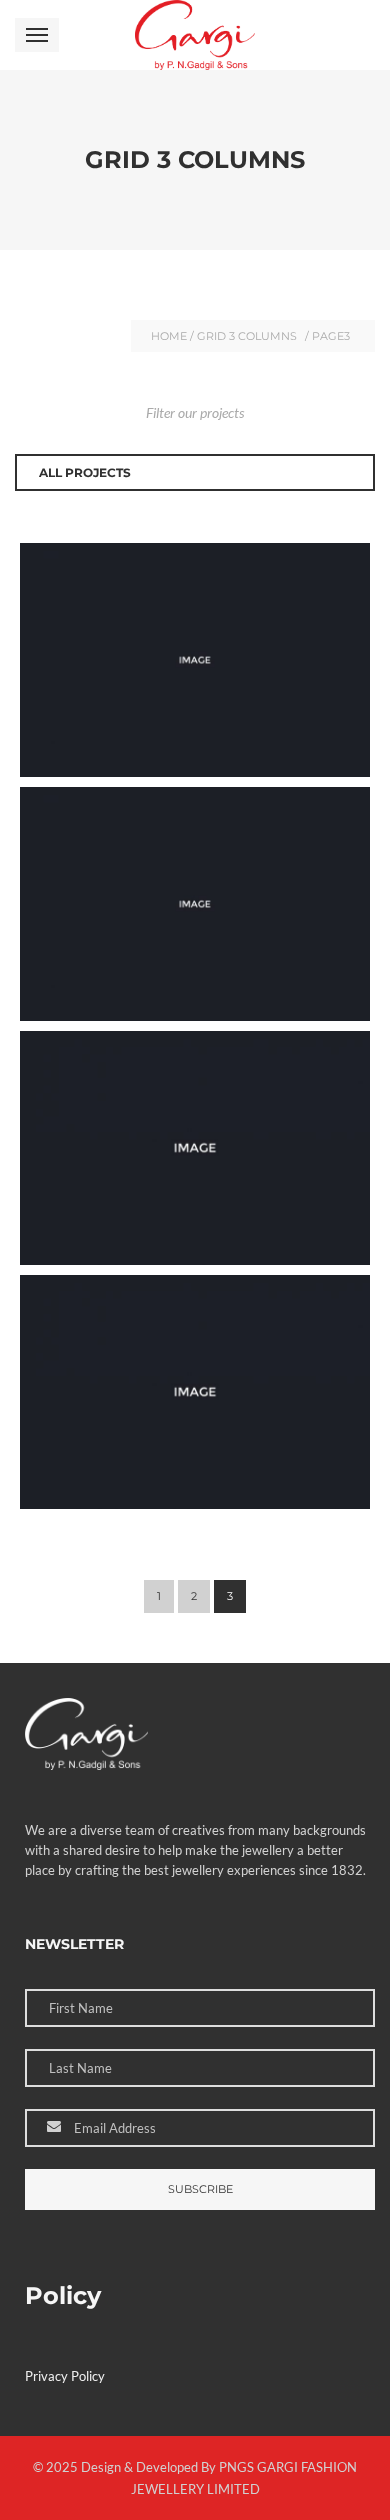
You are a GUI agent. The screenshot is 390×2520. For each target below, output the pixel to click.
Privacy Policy (65, 2376)
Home (169, 336)
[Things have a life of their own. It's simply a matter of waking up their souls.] (355, 558)
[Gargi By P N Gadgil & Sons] (194, 35)
